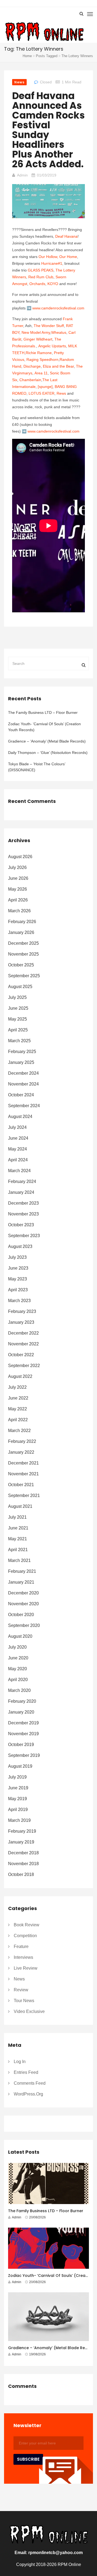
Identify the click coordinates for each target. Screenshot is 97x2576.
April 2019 (18, 1810)
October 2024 (21, 1095)
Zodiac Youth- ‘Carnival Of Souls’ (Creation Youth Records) (44, 727)
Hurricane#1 (52, 263)
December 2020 (23, 1593)
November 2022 (23, 1344)
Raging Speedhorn (42, 359)
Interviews (23, 1957)
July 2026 (17, 867)
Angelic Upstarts (52, 346)
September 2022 (24, 1366)
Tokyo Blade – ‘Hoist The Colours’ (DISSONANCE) (37, 767)
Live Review (26, 1968)
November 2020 (23, 1604)
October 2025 (21, 965)
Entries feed (26, 2072)
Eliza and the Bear (58, 366)
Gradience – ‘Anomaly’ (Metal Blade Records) (47, 741)
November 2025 (23, 954)
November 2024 (23, 1084)
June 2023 (18, 1268)
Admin (22, 175)
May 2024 (18, 1149)
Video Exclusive (29, 2011)
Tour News (24, 2001)
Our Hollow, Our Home (58, 257)
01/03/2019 (47, 175)
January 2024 (21, 1192)
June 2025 (18, 1008)
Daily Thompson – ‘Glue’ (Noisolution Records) (48, 753)
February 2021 (22, 1571)
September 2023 (24, 1236)
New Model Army (36, 332)
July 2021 (17, 1517)
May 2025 (18, 1019)
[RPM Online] (44, 32)
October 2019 (21, 1745)
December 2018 (23, 1853)
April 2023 (18, 1290)
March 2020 (19, 1690)
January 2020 (21, 1712)
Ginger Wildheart (38, 339)
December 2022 (23, 1333)
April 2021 (18, 1550)
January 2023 (21, 1322)
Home (27, 56)
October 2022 (21, 1355)
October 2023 (21, 1225)
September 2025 (24, 976)
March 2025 (19, 1041)
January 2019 (21, 1842)
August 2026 (20, 857)
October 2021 (21, 1485)
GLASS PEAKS (41, 270)
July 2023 (17, 1257)
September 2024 (24, 1106)
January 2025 (21, 1062)
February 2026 (22, 922)
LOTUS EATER (41, 393)
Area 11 (41, 373)
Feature (21, 1946)
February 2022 (22, 1441)
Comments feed (30, 2083)
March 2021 (19, 1560)
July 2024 (17, 1127)
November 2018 (23, 1864)
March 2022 (19, 1431)
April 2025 (18, 1030)
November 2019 (23, 1734)
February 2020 (22, 1701)
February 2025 (22, 1052)
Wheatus (59, 332)
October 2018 (21, 1874)
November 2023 (23, 1214)
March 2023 (19, 1301)
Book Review (27, 1925)
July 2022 (17, 1387)
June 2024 (18, 1138)
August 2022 (20, 1376)
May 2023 (18, 1279)
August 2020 (20, 1636)
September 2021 (24, 1495)
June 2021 (18, 1528)
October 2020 (21, 1615)
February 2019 (22, 1831)
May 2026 (18, 889)
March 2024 (19, 1171)
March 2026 (19, 911)
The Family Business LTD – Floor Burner (43, 712)
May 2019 (18, 1799)
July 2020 (17, 1647)
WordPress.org (28, 2094)
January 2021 (21, 1582)
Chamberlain (30, 380)
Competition (25, 1936)
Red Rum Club (41, 277)
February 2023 (22, 1311)
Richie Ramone (39, 353)
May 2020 (18, 1669)
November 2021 (23, 1474)
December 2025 (23, 943)
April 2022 (18, 1420)
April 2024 (18, 1160)
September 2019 (24, 1755)
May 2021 (18, 1539)
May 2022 (18, 1409)
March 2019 (19, 1820)
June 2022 (18, 1398)
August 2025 (20, 987)
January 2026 (21, 932)
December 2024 (23, 1073)
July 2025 (17, 997)
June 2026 (18, 878)
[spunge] (45, 387)
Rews (61, 393)
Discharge (32, 366)
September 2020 (24, 1625)
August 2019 (20, 1766)
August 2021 (20, 1506)
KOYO (53, 284)
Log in (20, 2062)
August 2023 (20, 1246)
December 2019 (23, 1723)
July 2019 (17, 1777)
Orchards (37, 284)
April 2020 (18, 1680)
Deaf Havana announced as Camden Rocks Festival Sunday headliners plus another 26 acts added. (48, 130)
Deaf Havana (66, 236)
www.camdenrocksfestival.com (58, 308)
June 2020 (18, 1658)
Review (21, 1990)
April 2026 (18, 900)
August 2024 (20, 1117)
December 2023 (23, 1203)
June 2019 (18, 1788)
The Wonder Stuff (49, 326)
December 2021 (23, 1463)
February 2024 (22, 1181)
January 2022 (21, 1452)
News (19, 82)
